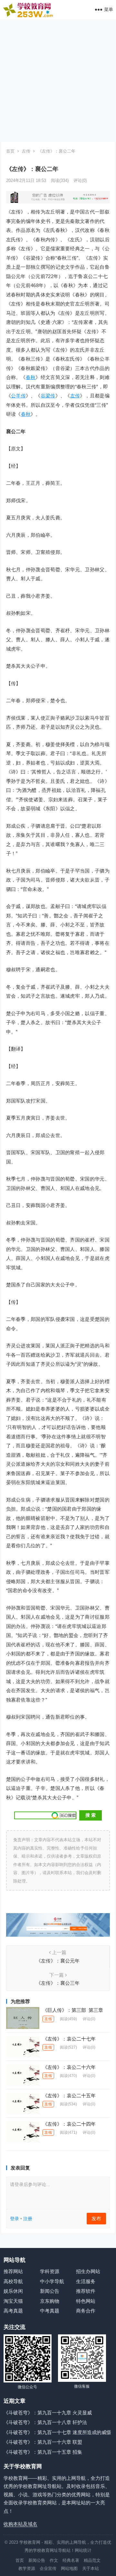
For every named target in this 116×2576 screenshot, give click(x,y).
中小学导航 (52, 2281)
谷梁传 (48, 396)
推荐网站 (13, 2271)
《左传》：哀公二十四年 (69, 2124)
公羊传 (18, 396)
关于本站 (91, 2568)
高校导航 (13, 2281)
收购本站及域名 (20, 2524)
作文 (54, 2560)
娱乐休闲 (13, 2291)
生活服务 (86, 2281)
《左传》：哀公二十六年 (69, 2067)
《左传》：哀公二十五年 (69, 2096)
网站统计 (83, 2550)
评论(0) (80, 180)
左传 (26, 151)
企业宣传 (48, 2568)
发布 (96, 2218)
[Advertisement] (58, 81)
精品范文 (92, 2560)
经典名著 (71, 2560)
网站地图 (69, 2568)
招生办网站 (88, 2271)
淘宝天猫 (13, 2301)
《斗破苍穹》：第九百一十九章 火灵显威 (48, 2413)
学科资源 (50, 2271)
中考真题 (50, 2311)
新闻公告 (50, 2291)
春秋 (31, 377)
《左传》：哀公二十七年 (69, 2039)
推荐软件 (86, 2291)
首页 (10, 151)
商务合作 (86, 2311)
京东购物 (50, 2301)
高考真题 (13, 2311)
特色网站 (86, 2301)
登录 (15, 2219)
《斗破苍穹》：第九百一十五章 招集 (43, 2452)
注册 (28, 2219)
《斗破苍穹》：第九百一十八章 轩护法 (45, 2422)
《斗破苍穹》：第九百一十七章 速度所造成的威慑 (57, 2432)
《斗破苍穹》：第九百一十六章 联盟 (43, 2442)
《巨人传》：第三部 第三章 (73, 2010)
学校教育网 (30, 2542)
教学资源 (27, 2568)
